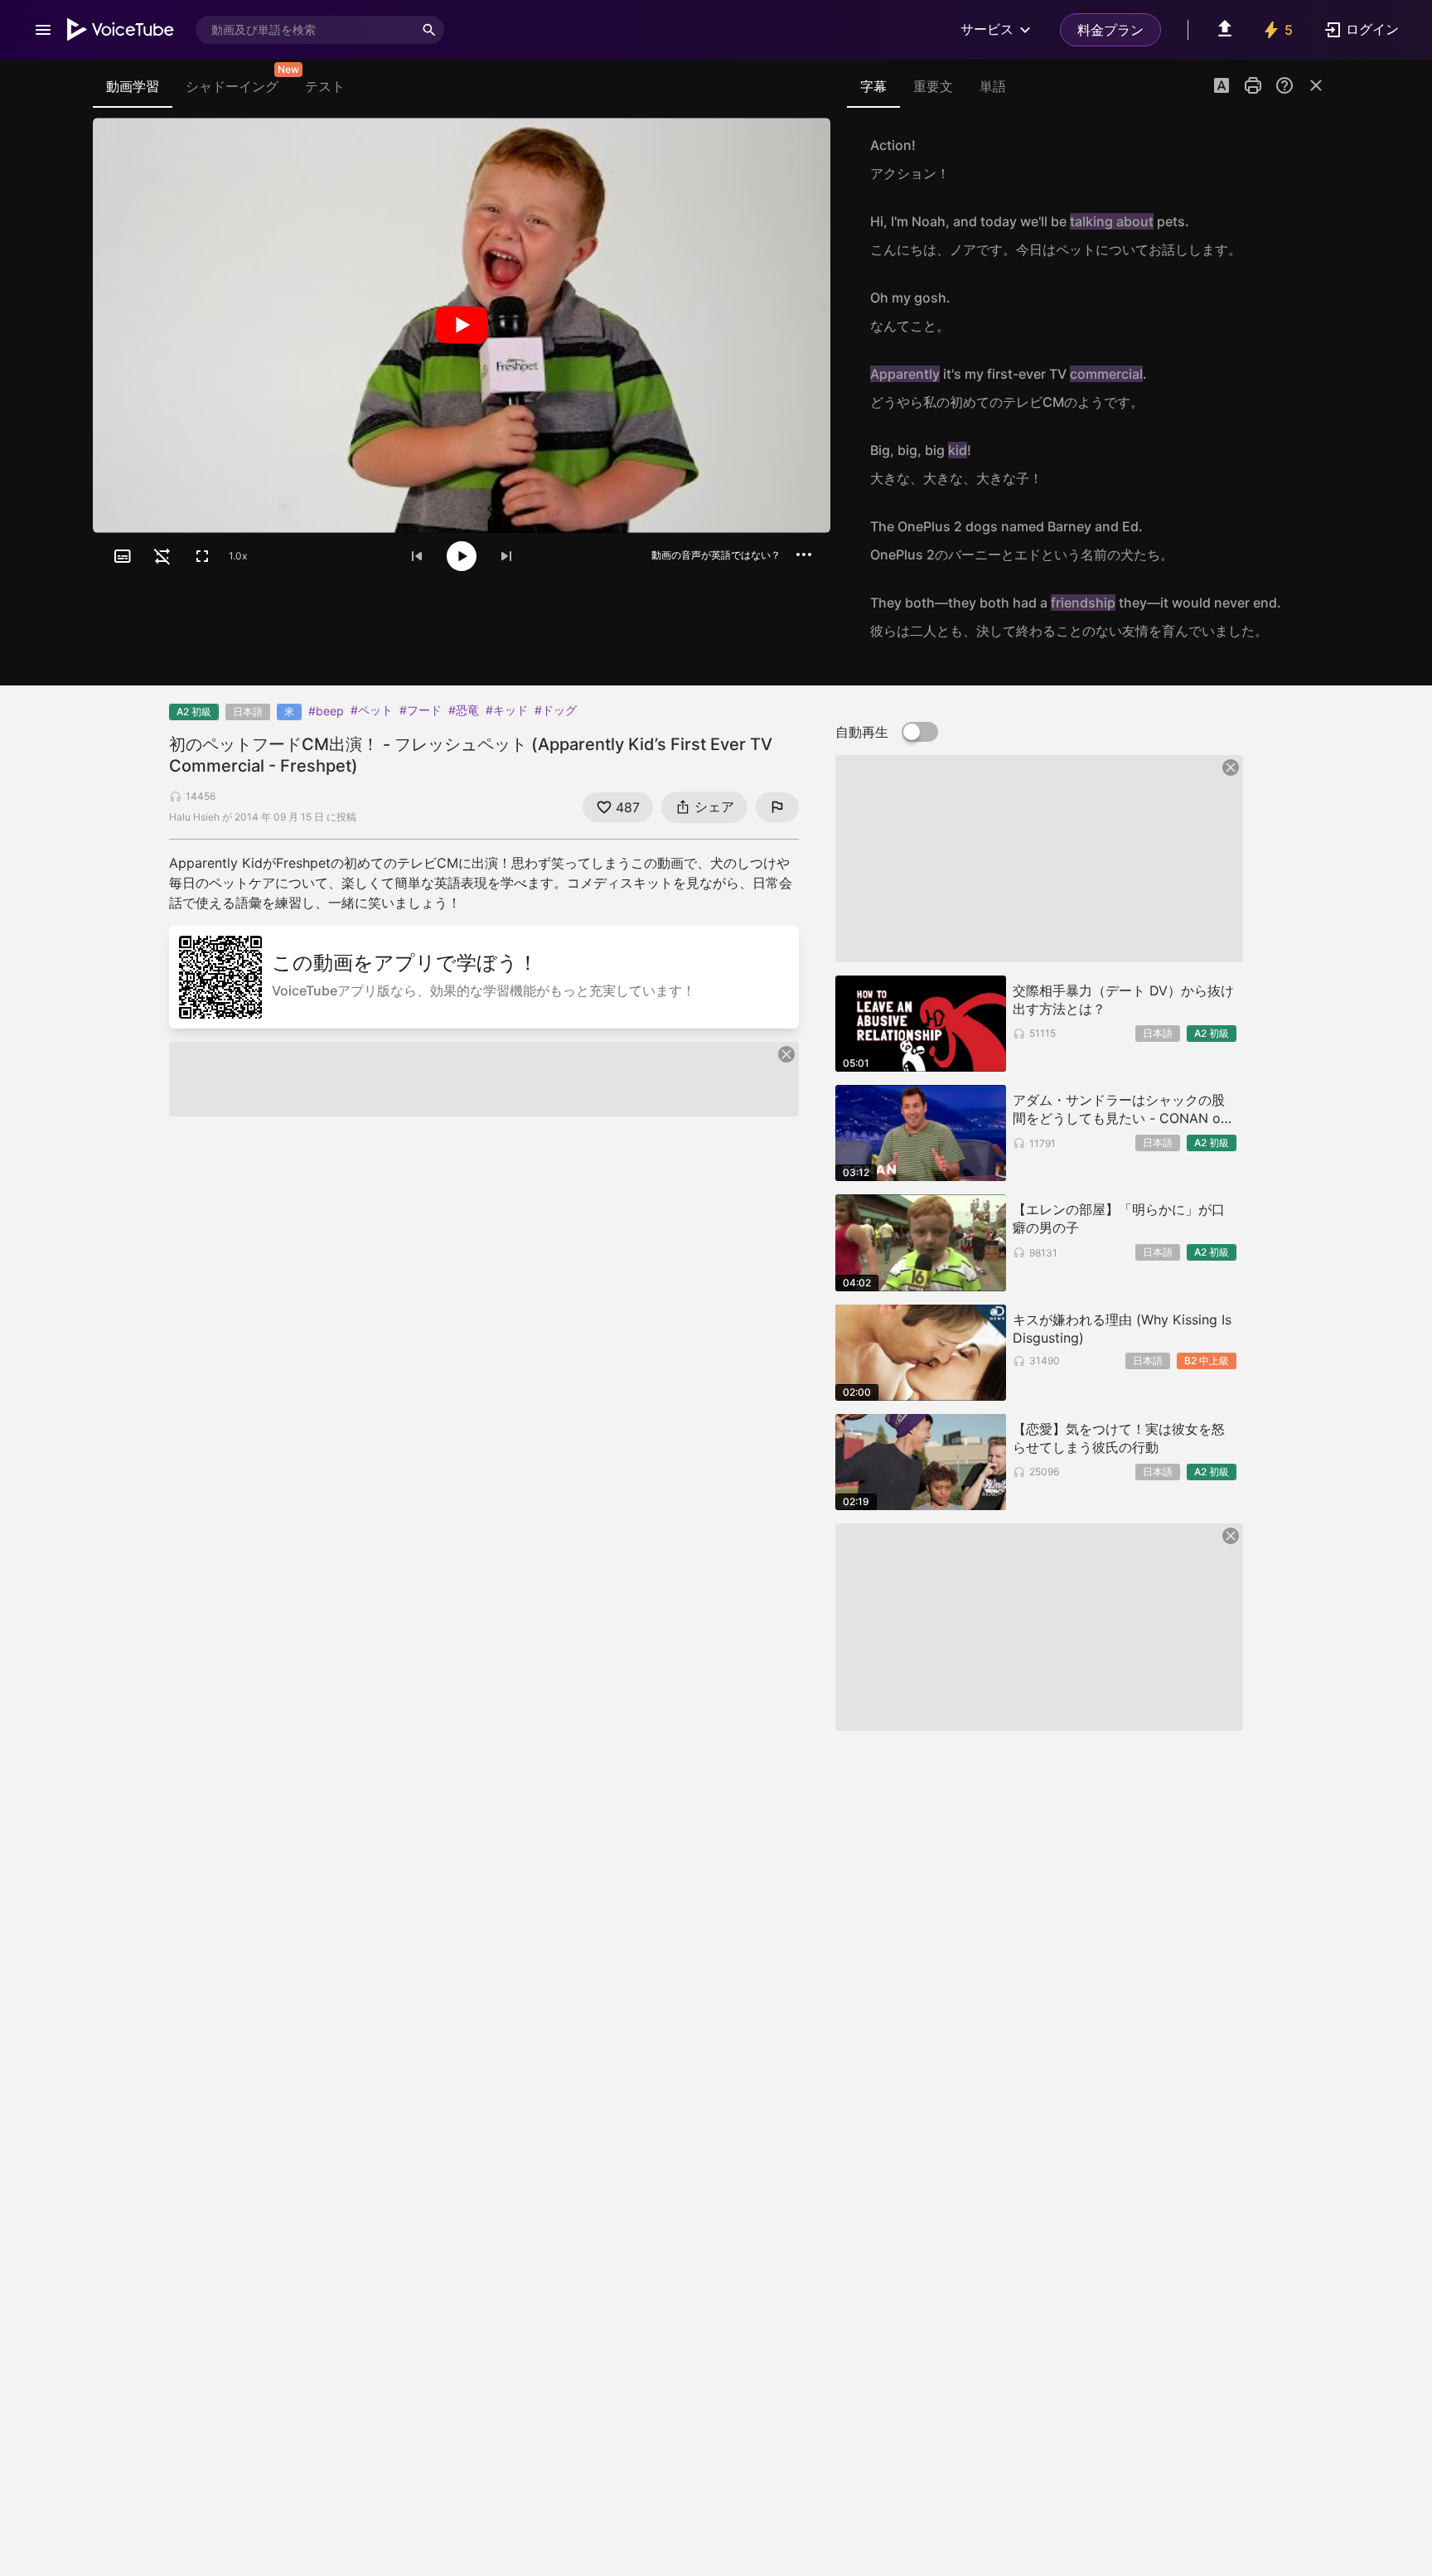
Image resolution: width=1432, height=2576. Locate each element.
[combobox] (305, 30)
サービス (987, 29)
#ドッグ (556, 710)
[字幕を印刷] (1253, 85)
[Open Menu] (43, 30)
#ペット (372, 710)
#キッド (507, 710)
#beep (326, 711)
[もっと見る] (804, 554)
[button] (1222, 87)
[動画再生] (462, 325)
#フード (421, 710)
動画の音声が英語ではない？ (716, 555)
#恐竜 (464, 710)
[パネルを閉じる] (1316, 85)
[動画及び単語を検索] (429, 30)
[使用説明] (1284, 85)
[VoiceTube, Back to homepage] (121, 30)
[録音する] (1308, 159)
